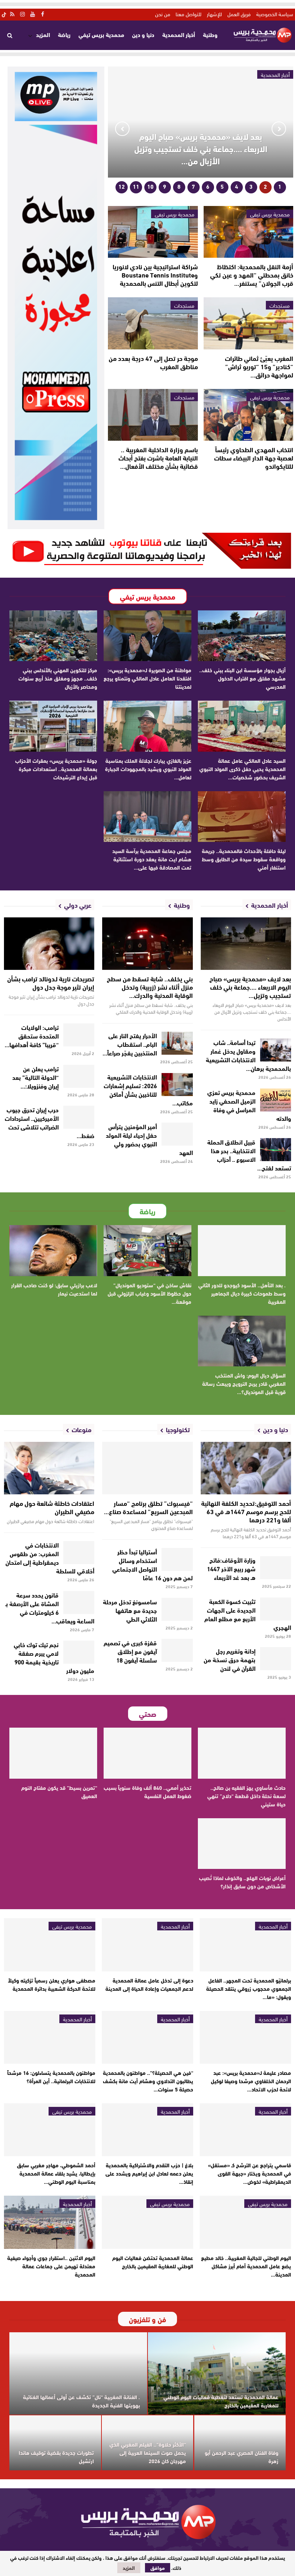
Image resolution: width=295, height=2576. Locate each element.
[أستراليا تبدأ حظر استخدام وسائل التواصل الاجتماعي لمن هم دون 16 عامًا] (177, 1559)
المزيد (43, 34)
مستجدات (280, 305)
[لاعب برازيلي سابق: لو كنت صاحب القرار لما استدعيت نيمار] (53, 1251)
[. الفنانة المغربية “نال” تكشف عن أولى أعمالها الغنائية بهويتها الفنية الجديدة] (78, 2374)
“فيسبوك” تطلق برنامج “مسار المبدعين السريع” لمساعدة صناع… (148, 1507)
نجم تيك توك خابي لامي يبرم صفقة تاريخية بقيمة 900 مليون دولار (54, 1657)
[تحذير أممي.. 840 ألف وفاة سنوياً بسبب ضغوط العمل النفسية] (147, 1753)
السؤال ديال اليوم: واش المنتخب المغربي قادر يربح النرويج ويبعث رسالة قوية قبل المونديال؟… (244, 1383)
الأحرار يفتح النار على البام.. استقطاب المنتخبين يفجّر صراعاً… (130, 1044)
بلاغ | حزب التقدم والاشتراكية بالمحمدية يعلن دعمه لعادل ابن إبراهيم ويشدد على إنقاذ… (149, 2173)
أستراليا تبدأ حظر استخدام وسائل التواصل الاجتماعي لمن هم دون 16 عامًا (153, 1564)
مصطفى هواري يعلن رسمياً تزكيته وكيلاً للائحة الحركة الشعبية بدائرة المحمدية (52, 1984)
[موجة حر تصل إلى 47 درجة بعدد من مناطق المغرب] (153, 323)
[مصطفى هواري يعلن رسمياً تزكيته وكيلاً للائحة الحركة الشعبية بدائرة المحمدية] (50, 1945)
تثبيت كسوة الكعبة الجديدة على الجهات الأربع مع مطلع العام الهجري (248, 1614)
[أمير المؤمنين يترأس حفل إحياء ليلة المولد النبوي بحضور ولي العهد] (177, 1134)
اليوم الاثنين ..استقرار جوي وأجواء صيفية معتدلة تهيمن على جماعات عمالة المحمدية (51, 2266)
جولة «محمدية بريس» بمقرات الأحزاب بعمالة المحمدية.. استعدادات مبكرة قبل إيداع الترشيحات (56, 769)
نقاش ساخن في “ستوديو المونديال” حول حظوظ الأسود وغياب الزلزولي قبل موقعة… (149, 1293)
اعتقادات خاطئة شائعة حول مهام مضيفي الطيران (52, 1507)
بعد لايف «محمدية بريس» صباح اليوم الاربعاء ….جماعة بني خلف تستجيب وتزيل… (250, 987)
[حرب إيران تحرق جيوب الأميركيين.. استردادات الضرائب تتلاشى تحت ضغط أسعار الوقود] (79, 1117)
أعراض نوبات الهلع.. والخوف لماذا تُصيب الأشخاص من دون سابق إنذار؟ (242, 1882)
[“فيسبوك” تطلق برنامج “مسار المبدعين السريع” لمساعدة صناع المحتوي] (147, 1468)
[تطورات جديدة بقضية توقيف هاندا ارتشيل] (55, 2443)
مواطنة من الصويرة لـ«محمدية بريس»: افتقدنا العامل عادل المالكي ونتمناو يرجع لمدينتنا (147, 678)
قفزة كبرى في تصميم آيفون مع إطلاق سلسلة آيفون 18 (130, 1651)
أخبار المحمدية (179, 34)
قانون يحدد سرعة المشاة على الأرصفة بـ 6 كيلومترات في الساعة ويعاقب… (50, 1607)
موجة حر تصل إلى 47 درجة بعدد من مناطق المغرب (153, 362)
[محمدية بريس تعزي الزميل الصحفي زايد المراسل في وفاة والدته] (276, 1100)
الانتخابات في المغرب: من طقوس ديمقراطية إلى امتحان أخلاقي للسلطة (50, 1557)
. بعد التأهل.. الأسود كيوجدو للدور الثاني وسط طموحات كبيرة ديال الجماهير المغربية (242, 1293)
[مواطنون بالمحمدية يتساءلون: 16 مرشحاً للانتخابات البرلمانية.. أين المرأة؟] (50, 2037)
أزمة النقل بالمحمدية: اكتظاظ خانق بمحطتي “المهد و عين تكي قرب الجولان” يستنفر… (252, 275)
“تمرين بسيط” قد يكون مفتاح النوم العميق (59, 1791)
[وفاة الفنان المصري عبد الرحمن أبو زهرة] (240, 2443)
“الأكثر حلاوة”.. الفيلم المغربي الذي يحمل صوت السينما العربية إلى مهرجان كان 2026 (148, 2452)
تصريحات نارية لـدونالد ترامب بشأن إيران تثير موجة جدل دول (51, 983)
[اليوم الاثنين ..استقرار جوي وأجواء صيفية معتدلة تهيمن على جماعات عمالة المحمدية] (50, 2222)
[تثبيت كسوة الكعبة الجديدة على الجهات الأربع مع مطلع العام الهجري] (276, 1609)
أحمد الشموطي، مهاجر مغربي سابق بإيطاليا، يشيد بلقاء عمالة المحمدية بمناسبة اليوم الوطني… (56, 2173)
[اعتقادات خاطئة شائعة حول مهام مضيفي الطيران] (49, 1468)
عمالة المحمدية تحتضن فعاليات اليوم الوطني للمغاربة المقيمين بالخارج (153, 2262)
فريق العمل (239, 14)
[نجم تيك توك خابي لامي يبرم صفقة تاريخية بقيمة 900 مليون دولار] (79, 1652)
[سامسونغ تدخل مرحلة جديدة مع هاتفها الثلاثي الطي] (177, 1609)
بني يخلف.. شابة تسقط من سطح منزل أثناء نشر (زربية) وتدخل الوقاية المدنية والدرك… (150, 987)
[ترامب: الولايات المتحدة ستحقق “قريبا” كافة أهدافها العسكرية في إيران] (79, 1035)
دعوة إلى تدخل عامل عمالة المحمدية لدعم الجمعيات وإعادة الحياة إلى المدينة (149, 1984)
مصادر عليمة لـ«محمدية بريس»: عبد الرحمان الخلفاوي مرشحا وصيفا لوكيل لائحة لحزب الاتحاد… (251, 2081)
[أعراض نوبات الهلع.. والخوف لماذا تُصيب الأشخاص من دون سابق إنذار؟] (242, 1844)
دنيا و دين (143, 34)
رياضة (64, 34)
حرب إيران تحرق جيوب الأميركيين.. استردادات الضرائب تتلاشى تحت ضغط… (50, 1122)
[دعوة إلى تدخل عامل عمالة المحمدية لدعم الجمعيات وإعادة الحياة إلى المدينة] (147, 1945)
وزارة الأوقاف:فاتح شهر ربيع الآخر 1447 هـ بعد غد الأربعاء (231, 1568)
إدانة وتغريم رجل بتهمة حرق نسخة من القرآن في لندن (230, 1659)
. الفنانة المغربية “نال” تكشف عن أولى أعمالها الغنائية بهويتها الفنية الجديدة (81, 2401)
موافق (158, 2568)
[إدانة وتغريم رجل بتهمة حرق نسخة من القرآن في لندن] (276, 1659)
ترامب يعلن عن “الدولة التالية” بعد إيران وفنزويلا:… (35, 1077)
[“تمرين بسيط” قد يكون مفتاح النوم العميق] (53, 1753)
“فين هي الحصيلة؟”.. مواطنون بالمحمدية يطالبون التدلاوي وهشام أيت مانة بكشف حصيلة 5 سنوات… (148, 2081)
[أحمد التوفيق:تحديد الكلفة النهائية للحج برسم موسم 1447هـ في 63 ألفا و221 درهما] (246, 1468)
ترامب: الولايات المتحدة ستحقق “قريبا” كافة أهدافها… (32, 1035)
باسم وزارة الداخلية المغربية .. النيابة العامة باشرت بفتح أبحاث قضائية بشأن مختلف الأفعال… (158, 458)
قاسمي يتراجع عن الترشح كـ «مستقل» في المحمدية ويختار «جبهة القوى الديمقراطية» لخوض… (249, 2173)
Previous (279, 129)
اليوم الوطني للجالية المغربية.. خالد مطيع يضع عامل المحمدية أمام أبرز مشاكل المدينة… (246, 2266)
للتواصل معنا (189, 14)
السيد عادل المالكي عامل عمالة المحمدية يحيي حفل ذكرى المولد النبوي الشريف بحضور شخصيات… (242, 769)
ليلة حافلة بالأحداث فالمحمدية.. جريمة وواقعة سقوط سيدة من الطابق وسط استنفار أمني (244, 859)
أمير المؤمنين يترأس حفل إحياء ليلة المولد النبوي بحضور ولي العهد (149, 1139)
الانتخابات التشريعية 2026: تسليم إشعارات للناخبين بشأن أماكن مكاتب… (148, 1089)
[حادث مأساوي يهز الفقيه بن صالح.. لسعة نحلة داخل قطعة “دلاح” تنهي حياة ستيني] (242, 1753)
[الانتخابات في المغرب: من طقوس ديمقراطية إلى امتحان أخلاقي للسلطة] (79, 1553)
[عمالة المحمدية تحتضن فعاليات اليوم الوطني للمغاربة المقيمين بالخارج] (147, 2222)
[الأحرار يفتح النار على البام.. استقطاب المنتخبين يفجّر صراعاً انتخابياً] (177, 1043)
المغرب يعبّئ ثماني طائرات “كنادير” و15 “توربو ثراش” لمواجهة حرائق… (259, 366)
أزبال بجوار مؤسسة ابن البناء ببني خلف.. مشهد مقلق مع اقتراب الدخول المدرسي (242, 678)
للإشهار (214, 14)
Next (122, 129)
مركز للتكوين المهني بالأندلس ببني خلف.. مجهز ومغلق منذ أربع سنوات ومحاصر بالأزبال (58, 678)
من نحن (163, 14)
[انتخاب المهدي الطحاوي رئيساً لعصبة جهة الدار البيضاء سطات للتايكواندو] (248, 415)
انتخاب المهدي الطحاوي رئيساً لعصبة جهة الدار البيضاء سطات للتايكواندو (254, 458)
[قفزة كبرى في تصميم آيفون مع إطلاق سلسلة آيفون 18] (177, 1650)
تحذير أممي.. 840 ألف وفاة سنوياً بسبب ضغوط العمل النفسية (147, 1791)
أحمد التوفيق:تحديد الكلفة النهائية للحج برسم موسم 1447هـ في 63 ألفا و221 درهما (246, 1511)
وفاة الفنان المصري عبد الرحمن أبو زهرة (242, 2456)
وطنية (210, 34)
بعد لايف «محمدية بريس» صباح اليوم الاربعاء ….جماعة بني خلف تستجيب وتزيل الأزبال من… (201, 148)
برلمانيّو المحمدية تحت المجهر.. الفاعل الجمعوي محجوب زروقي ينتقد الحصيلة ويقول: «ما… (249, 1988)
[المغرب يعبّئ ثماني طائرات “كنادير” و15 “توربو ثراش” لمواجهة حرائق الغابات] (248, 323)
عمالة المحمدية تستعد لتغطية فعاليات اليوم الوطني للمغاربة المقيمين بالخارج (221, 2401)
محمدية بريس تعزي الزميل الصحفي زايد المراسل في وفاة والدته (249, 1105)
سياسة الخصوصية (275, 14)
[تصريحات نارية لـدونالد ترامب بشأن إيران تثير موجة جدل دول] (49, 944)
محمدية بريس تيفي (101, 34)
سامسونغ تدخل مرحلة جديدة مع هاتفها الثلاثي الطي (130, 1610)
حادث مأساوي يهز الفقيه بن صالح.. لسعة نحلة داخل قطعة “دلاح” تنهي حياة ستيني (246, 1796)
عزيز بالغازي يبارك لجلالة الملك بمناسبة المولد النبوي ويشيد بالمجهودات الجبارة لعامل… (148, 769)
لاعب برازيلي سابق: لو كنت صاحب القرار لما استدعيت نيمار (54, 1289)
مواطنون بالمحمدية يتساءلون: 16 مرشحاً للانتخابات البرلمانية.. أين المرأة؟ (51, 2077)
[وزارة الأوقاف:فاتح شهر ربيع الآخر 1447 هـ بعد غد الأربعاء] (276, 1568)
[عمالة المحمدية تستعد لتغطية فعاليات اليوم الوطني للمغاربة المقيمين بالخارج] (217, 2374)
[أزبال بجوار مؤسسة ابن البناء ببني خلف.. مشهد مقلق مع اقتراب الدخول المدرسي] (242, 636)
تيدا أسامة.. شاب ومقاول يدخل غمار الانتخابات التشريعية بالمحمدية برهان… (249, 1055)
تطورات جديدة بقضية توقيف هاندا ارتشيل (56, 2456)
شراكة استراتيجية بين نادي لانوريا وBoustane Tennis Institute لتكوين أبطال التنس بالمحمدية (155, 275)
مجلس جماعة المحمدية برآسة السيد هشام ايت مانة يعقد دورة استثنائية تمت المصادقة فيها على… (152, 859)
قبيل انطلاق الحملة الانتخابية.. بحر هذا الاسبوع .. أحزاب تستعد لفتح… (249, 1154)
